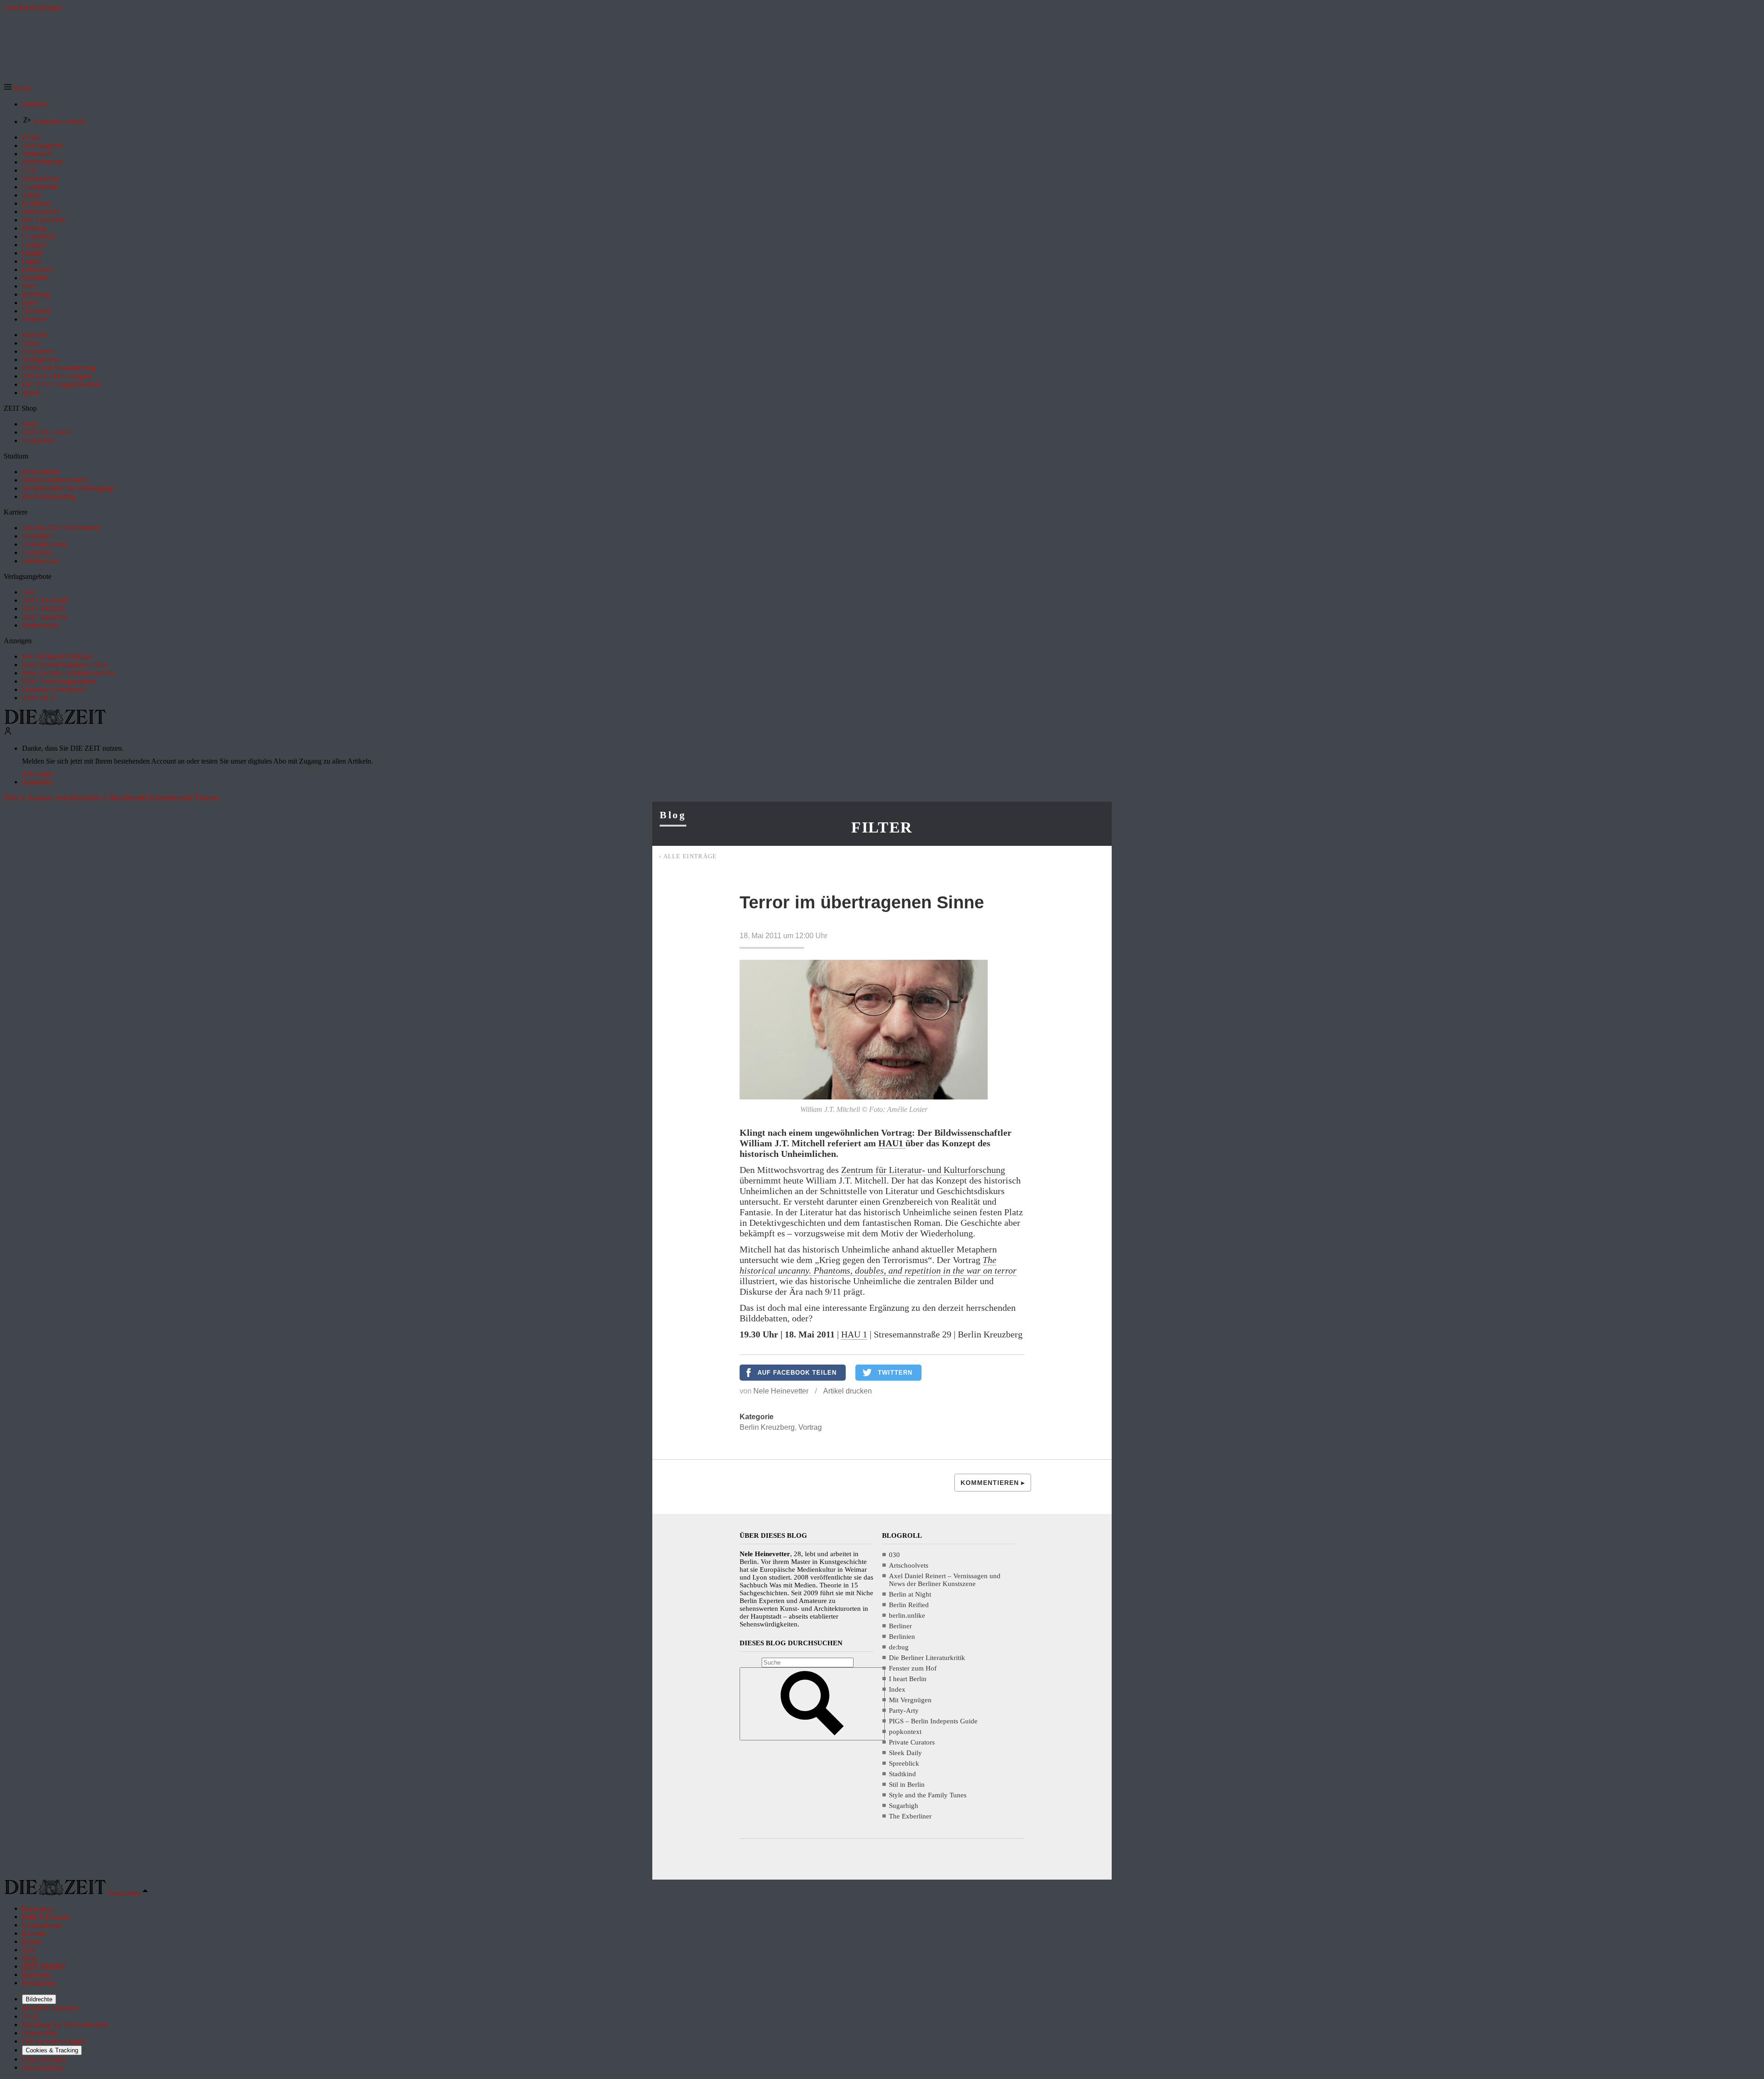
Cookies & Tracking (52, 2050)
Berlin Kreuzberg (767, 1427)
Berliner (900, 1626)
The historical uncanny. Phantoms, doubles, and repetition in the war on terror (878, 1265)
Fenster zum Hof (913, 1668)
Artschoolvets (909, 1565)
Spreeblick (904, 1763)
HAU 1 (854, 1334)
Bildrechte (39, 1999)
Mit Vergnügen (910, 1700)
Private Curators (912, 1742)
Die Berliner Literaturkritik (927, 1658)
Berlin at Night (910, 1594)
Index (897, 1689)
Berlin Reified (909, 1605)
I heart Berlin (908, 1679)
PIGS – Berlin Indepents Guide (933, 1721)
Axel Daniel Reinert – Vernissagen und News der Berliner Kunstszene (945, 1580)
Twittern (895, 1373)
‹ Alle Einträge (688, 856)
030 (894, 1555)
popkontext (905, 1732)
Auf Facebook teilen (797, 1373)
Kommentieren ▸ (993, 1483)
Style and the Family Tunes (928, 1795)
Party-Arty (904, 1711)
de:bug (899, 1647)
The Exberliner (910, 1816)
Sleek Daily (905, 1753)
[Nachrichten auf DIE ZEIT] (55, 722)
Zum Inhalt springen (33, 8)
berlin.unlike (907, 1615)
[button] (17, 88)
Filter (882, 827)
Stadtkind (902, 1774)
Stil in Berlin (907, 1784)
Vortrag (810, 1427)
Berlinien (902, 1637)
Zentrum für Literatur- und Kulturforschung (923, 1170)
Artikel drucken (848, 1391)
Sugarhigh (904, 1806)
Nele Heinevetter (781, 1391)
